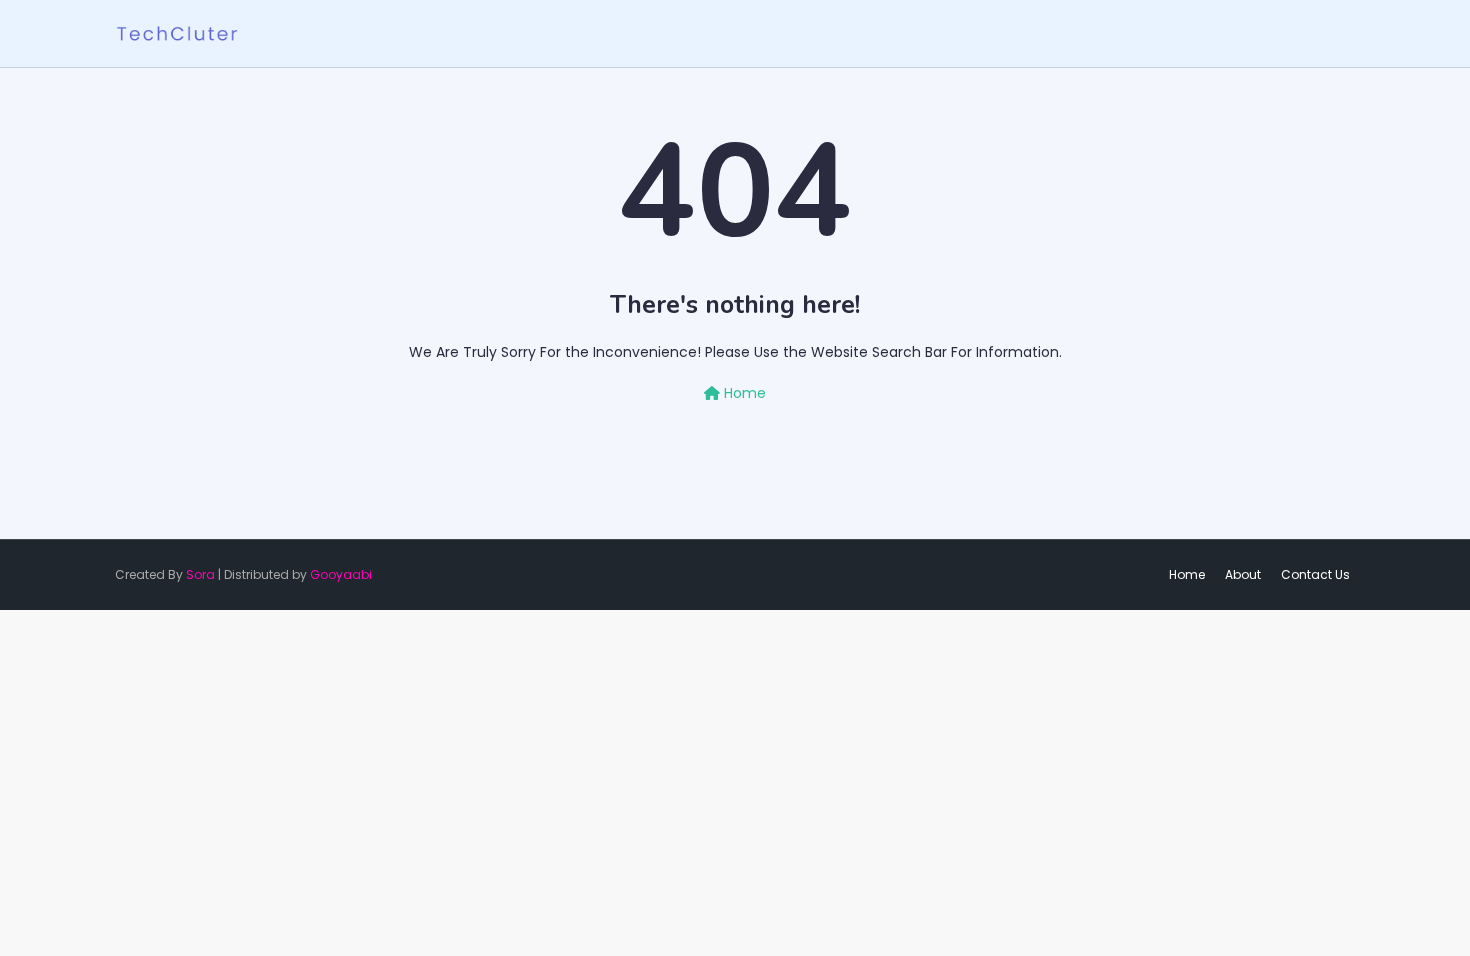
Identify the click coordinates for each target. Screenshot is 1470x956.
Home (743, 393)
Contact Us (1315, 574)
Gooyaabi (341, 574)
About (1243, 574)
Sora (200, 574)
